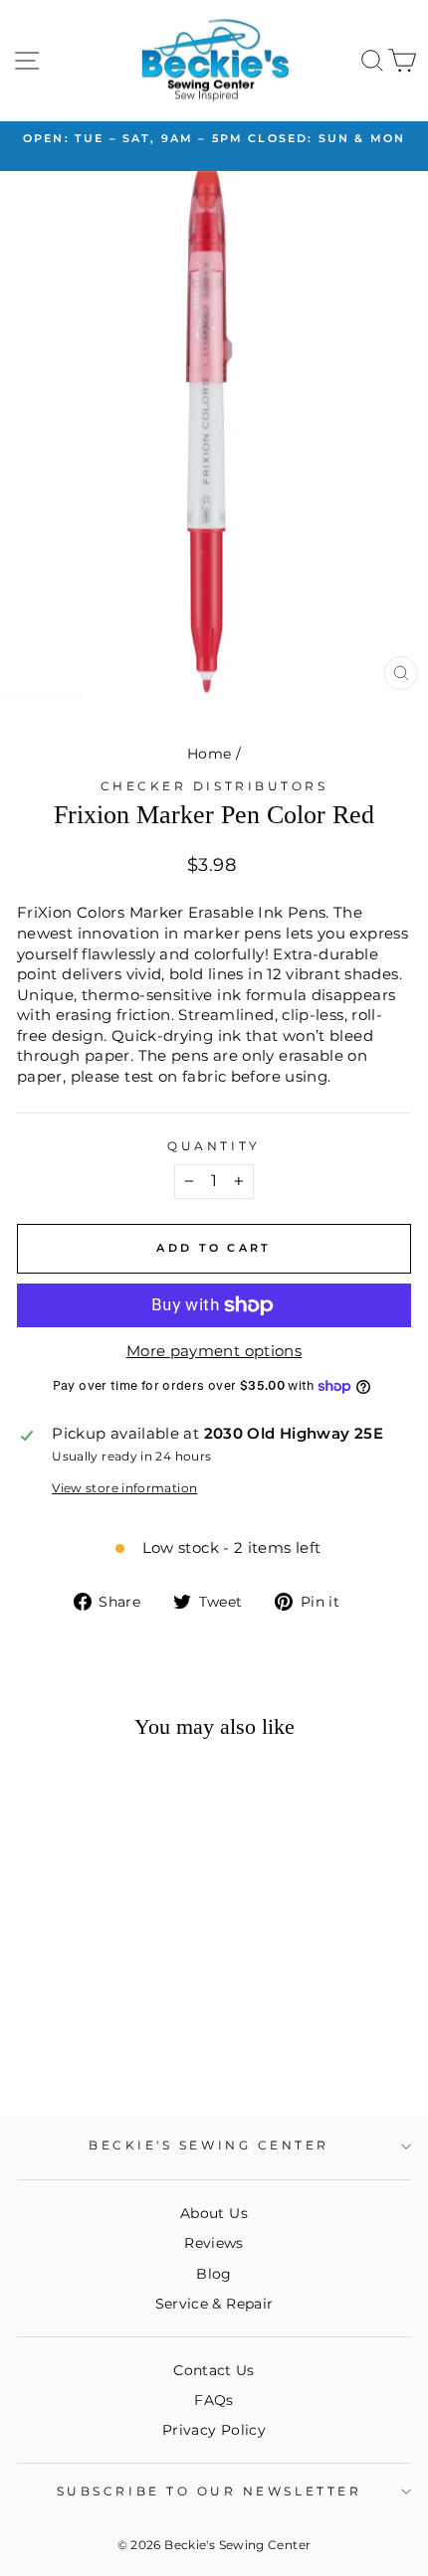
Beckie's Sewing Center (209, 2146)
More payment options (214, 1351)
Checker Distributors (214, 786)
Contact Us (214, 2370)
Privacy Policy (214, 2430)
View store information (124, 1488)
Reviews (214, 2243)
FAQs (214, 2400)
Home (209, 754)
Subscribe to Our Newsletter (209, 2491)
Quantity (214, 1146)
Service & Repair (214, 2304)
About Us (214, 2213)
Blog (214, 2274)
